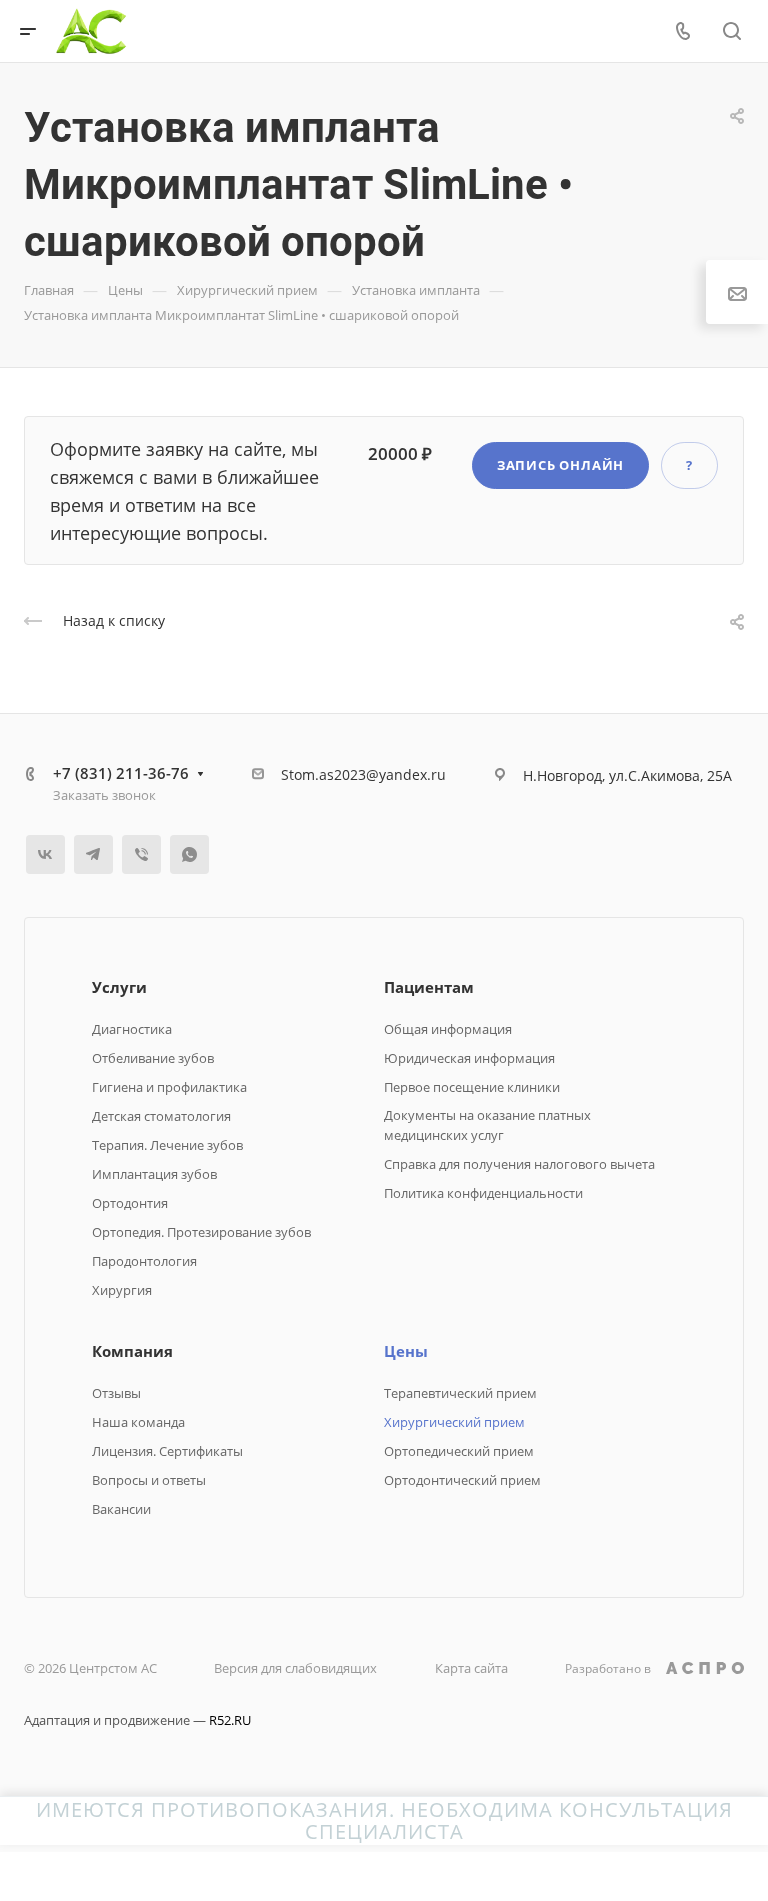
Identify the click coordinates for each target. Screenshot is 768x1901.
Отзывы (116, 1393)
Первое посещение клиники (472, 1087)
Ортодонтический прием (462, 1480)
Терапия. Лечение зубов (167, 1145)
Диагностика (132, 1029)
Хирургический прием (454, 1422)
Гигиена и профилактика (169, 1087)
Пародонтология (144, 1261)
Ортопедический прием (459, 1451)
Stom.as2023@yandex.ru (363, 774)
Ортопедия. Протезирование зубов (201, 1232)
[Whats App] (189, 854)
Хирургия (122, 1290)
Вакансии (121, 1509)
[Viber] (141, 854)
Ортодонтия (130, 1203)
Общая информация (448, 1029)
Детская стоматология (161, 1116)
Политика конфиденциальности (483, 1193)
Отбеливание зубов (153, 1058)
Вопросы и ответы (149, 1480)
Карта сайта (471, 1668)
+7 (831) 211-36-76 (121, 773)
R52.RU (230, 1720)
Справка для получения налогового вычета (519, 1164)
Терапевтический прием (460, 1393)
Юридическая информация (469, 1058)
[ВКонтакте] (45, 854)
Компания (132, 1351)
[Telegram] (93, 854)
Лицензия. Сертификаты (167, 1451)
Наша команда (138, 1422)
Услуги (119, 987)
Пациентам (429, 987)
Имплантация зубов (154, 1174)
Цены (406, 1351)
